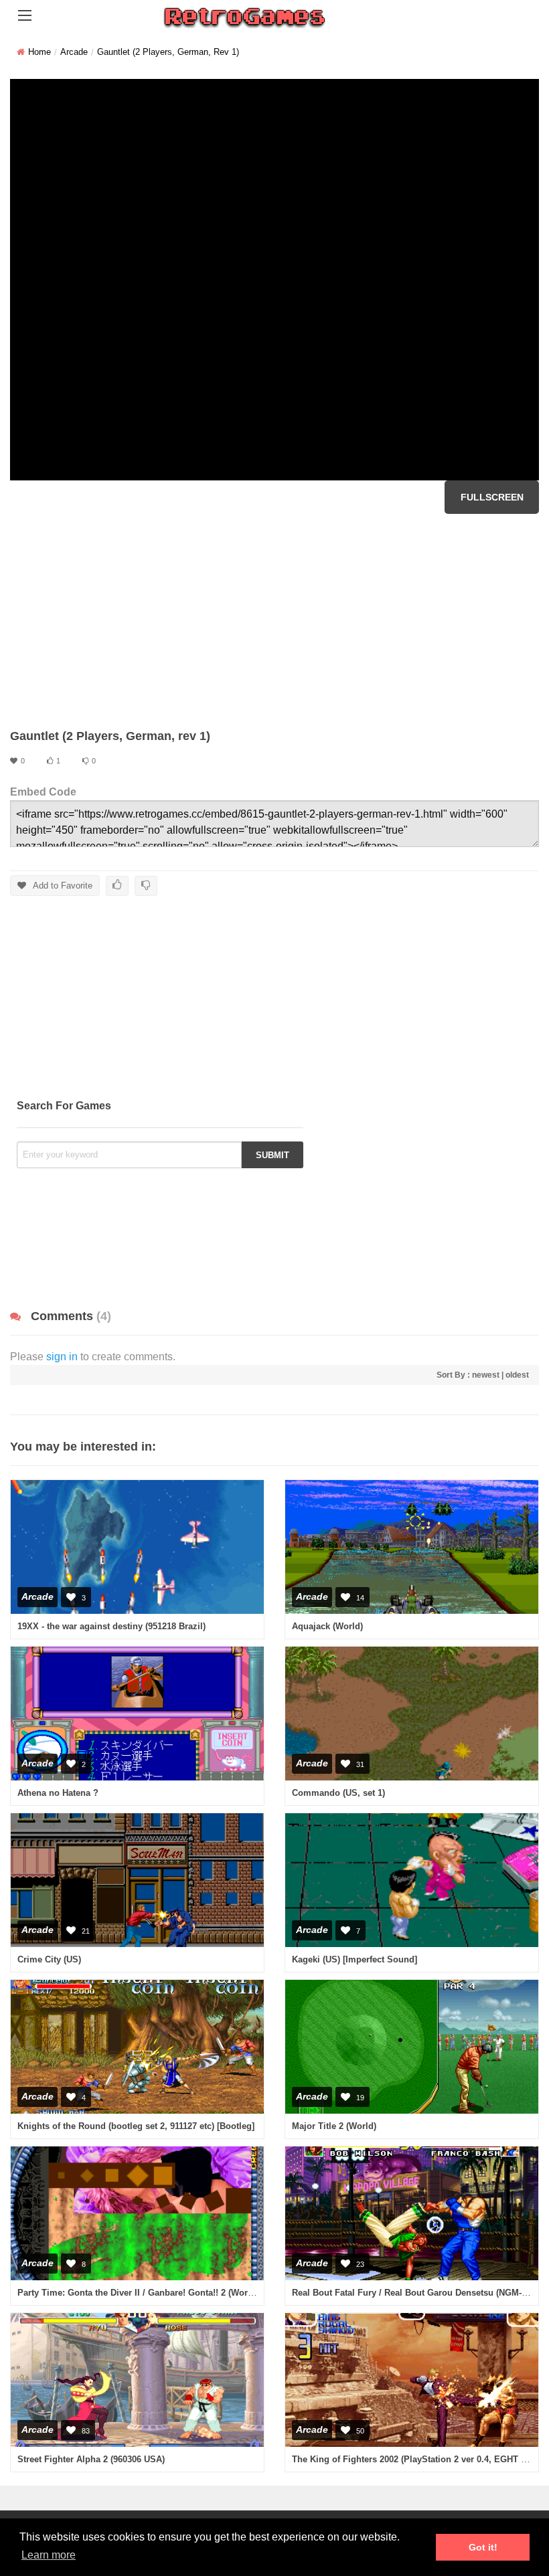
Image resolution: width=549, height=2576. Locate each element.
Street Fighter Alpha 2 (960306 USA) (91, 2459)
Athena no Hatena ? (58, 1793)
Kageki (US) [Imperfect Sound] (355, 1959)
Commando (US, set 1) (338, 1793)
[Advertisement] (274, 621)
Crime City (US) (49, 1959)
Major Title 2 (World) (334, 2126)
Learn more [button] (49, 2555)
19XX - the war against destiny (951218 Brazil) (111, 1626)
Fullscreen (492, 497)
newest (486, 1375)
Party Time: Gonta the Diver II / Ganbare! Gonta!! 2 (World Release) (155, 2293)
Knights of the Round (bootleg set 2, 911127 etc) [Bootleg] (136, 2126)
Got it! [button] (483, 2547)
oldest (517, 1375)
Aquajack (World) (327, 1626)
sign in (62, 1357)
